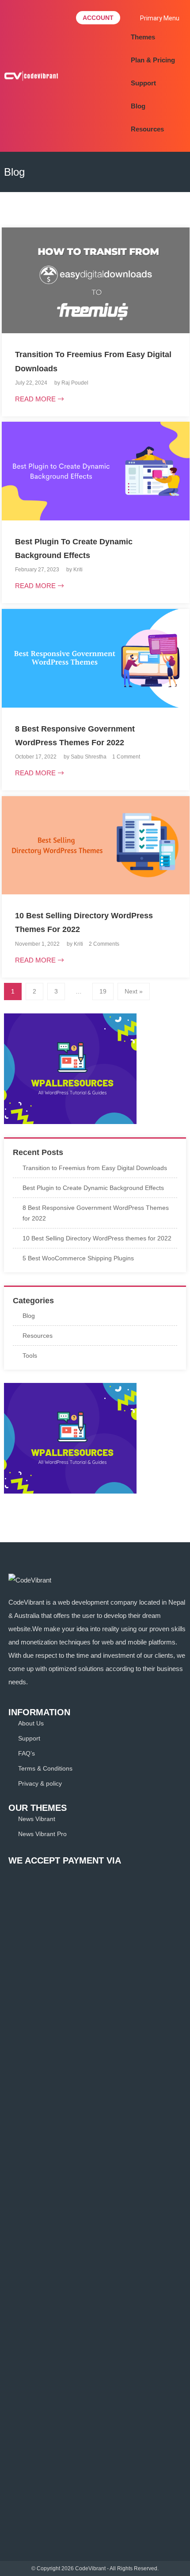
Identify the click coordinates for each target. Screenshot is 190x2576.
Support (143, 83)
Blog (138, 106)
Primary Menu (160, 18)
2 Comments (104, 944)
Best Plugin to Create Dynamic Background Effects (93, 1188)
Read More (35, 399)
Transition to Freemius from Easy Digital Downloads (95, 1168)
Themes (143, 37)
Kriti (78, 570)
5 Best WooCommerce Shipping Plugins (78, 1258)
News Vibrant (37, 1819)
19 (103, 991)
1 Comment (126, 757)
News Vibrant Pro (42, 1834)
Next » (134, 991)
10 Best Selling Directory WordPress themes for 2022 (97, 1238)
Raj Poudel (75, 383)
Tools (30, 1355)
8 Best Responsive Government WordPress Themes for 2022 (96, 1213)
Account (98, 18)
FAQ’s (27, 1753)
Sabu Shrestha (89, 757)
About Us (31, 1723)
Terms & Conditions (45, 1768)
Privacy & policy (40, 1783)
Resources (147, 129)
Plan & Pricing (153, 60)
